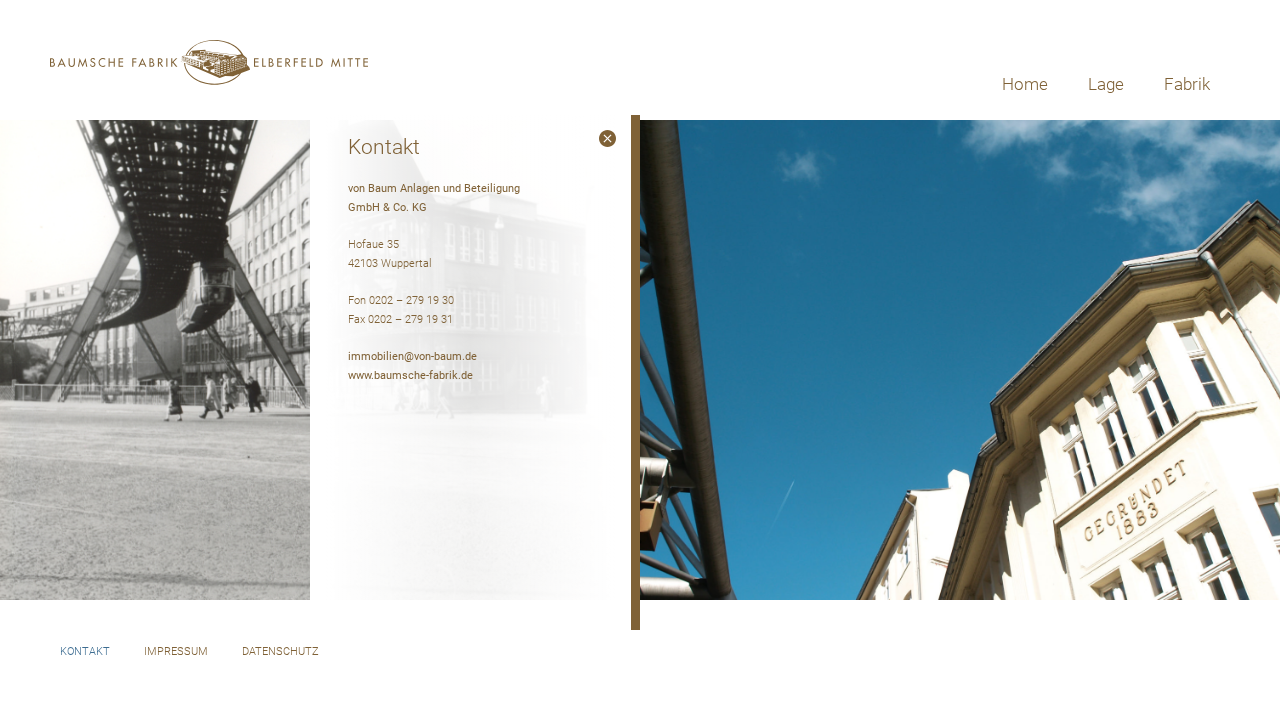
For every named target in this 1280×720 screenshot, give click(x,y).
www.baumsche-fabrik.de (410, 375)
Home (1025, 84)
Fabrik (1187, 84)
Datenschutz (280, 651)
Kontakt (85, 651)
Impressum (176, 651)
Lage (1106, 84)
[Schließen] (607, 138)
